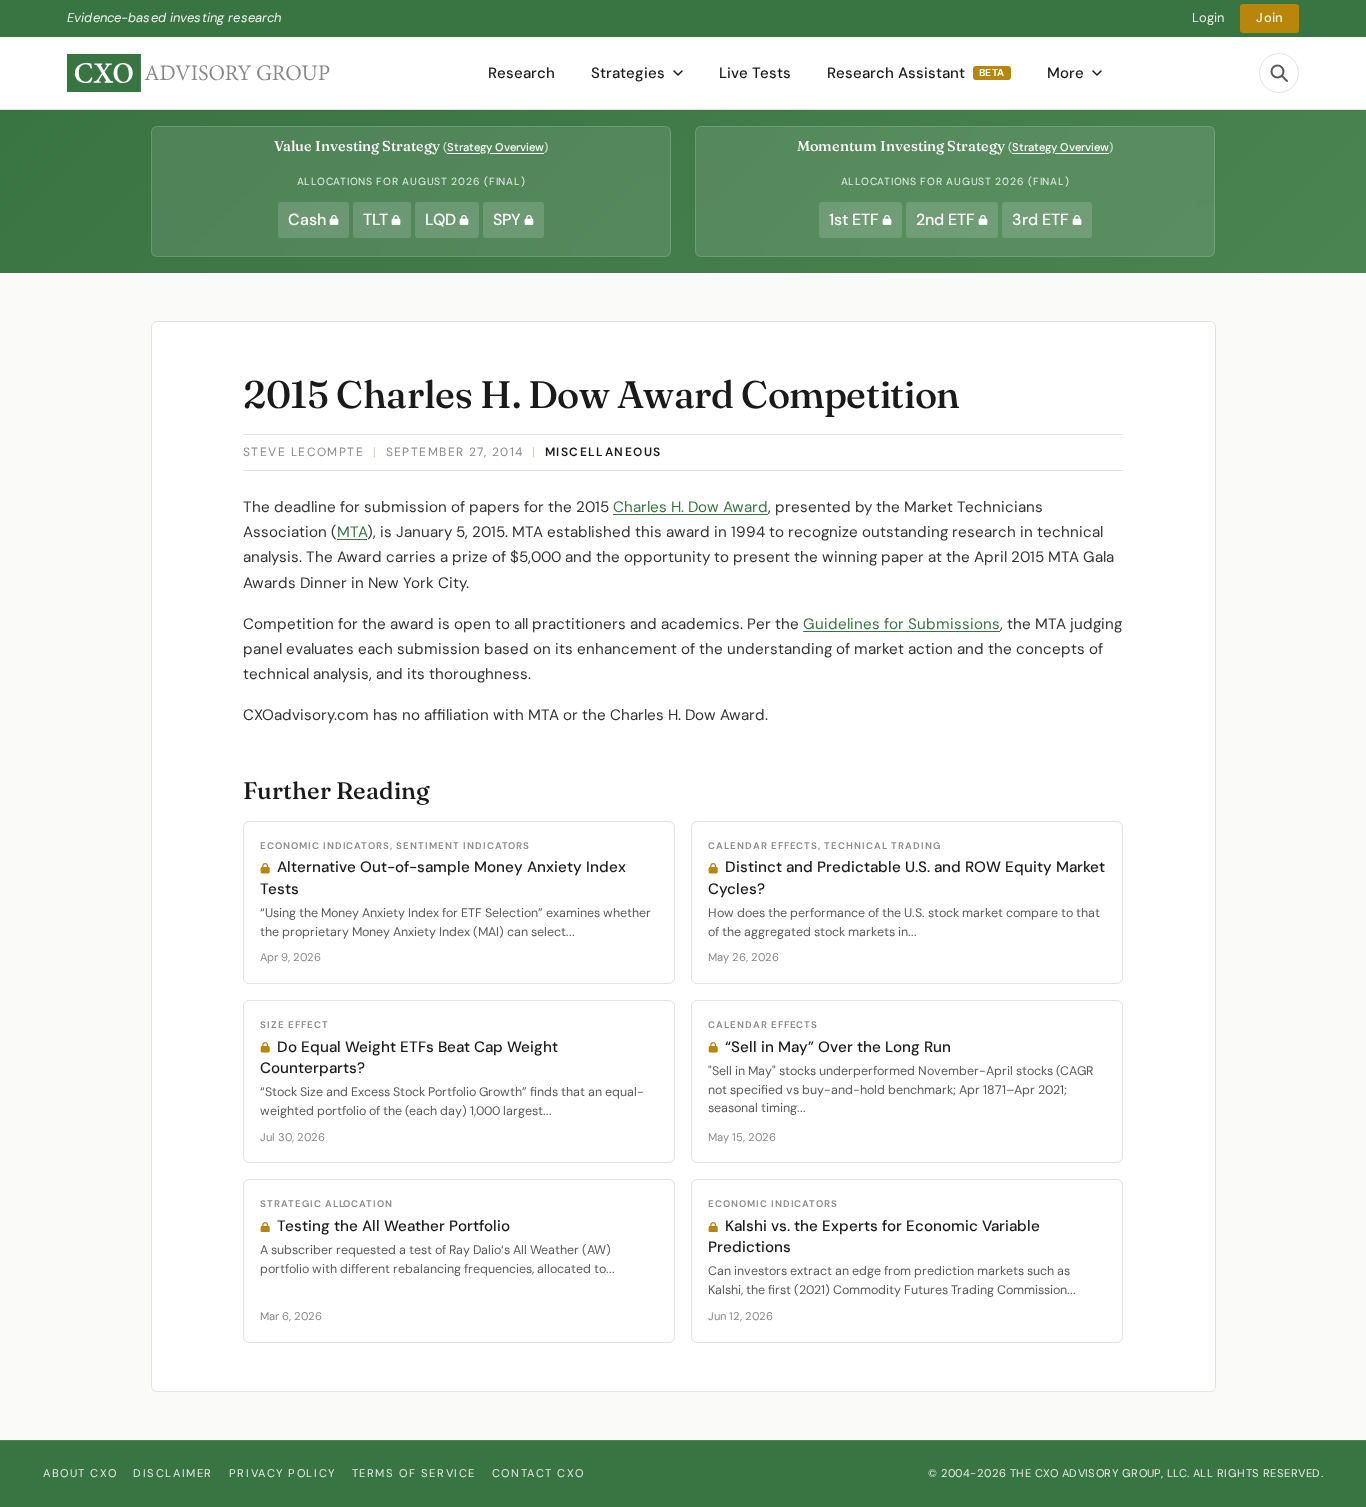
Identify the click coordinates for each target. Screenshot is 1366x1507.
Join (1269, 17)
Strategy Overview (495, 147)
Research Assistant (916, 73)
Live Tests (755, 73)
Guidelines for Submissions (901, 624)
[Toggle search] (1279, 73)
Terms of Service (414, 1473)
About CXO (80, 1473)
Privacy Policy (282, 1473)
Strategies (628, 73)
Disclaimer (173, 1473)
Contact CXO (538, 1473)
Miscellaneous (603, 452)
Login (1208, 17)
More (1065, 73)
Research (521, 73)
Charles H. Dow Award (690, 507)
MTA (352, 532)
